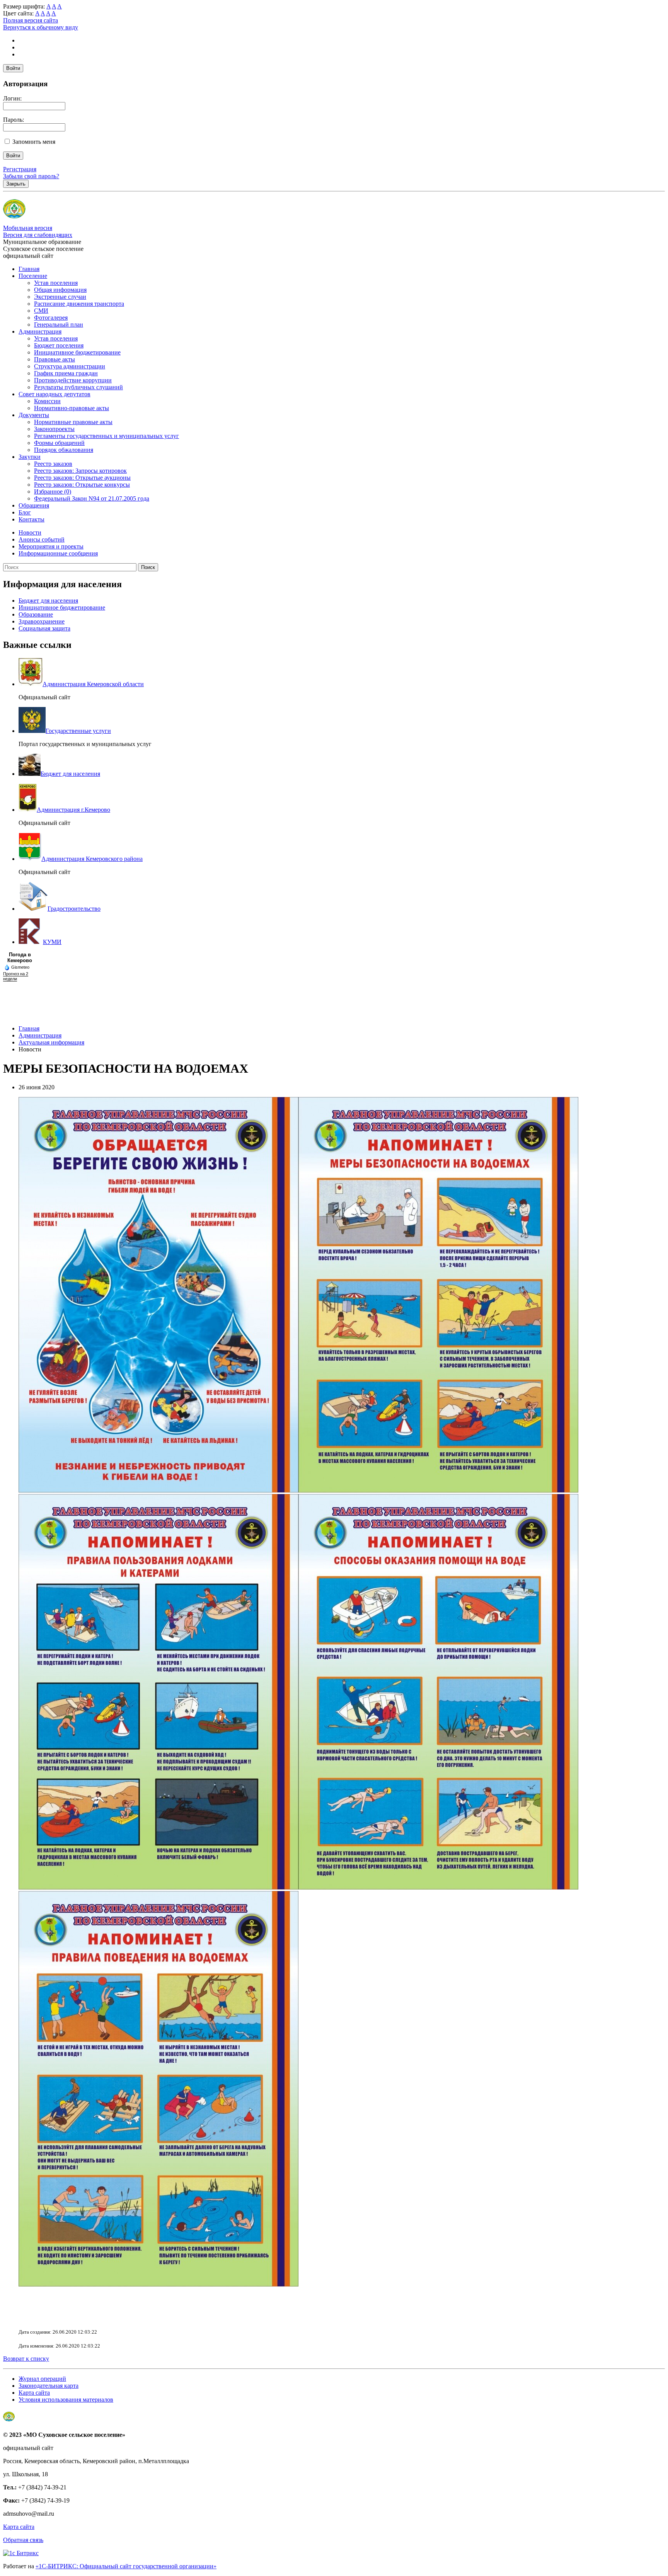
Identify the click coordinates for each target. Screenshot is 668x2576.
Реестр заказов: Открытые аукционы (82, 478)
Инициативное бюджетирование (77, 352)
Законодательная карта (49, 2386)
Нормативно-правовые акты (72, 408)
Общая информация (60, 290)
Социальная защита (44, 628)
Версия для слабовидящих (38, 235)
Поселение (33, 276)
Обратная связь (23, 2540)
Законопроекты (54, 429)
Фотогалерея (51, 318)
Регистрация (20, 169)
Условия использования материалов (66, 2400)
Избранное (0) (53, 492)
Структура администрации (70, 366)
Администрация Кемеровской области (93, 684)
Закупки (30, 457)
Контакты (32, 519)
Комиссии (47, 401)
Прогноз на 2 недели (16, 976)
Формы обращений (59, 443)
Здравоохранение (42, 621)
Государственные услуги (78, 731)
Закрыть (16, 184)
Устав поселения (56, 283)
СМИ (41, 311)
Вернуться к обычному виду (41, 27)
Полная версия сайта (31, 20)
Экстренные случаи (60, 297)
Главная (29, 269)
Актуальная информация (51, 1042)
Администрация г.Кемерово (73, 810)
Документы (34, 415)
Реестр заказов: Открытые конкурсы (82, 485)
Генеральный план (59, 325)
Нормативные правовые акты (73, 422)
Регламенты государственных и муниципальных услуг (107, 436)
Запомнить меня (34, 142)
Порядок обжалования (64, 450)
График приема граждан (66, 373)
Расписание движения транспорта (79, 304)
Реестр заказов (53, 464)
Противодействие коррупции (73, 380)
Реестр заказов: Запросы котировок (80, 471)
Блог (25, 512)
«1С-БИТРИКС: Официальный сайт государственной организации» (126, 2566)
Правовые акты (55, 359)
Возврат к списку (26, 2359)
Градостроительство (74, 909)
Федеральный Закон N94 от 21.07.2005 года (92, 498)
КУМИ (52, 942)
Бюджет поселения (59, 345)
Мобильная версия (28, 228)
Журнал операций (42, 2379)
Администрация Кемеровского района (92, 859)
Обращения (34, 505)
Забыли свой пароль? (31, 176)
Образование (36, 614)
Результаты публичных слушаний (78, 387)
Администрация (40, 331)
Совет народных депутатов (55, 394)
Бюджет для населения (48, 601)
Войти (13, 68)
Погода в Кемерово (20, 957)
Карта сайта (34, 2393)
